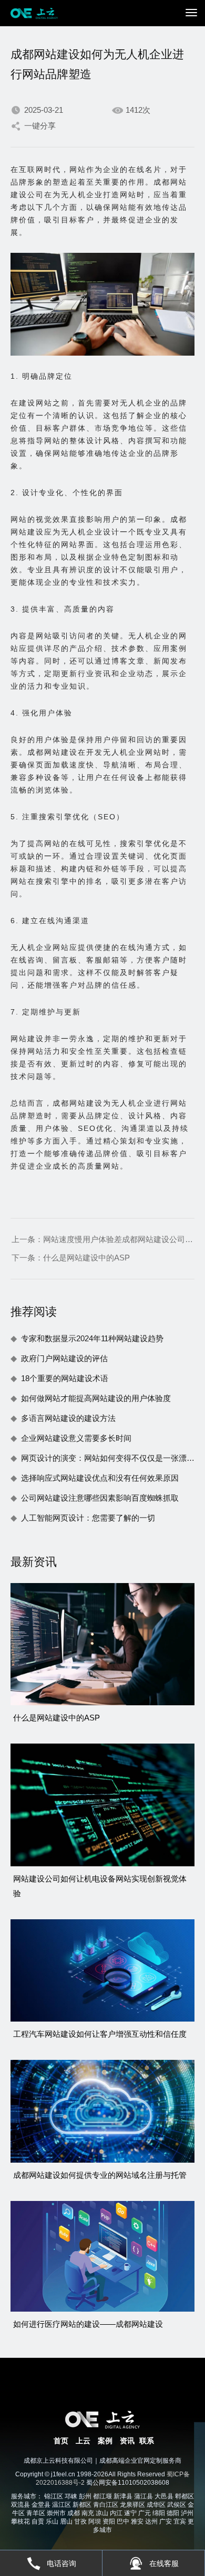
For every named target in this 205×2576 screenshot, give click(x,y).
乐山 (52, 2521)
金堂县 (41, 2505)
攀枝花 (20, 2521)
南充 (88, 2513)
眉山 (66, 2521)
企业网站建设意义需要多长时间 (76, 1438)
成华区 (156, 2505)
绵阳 (159, 2513)
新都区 (82, 2505)
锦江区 (54, 2496)
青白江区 (106, 2505)
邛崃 (71, 2496)
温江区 (61, 2505)
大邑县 (164, 2496)
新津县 (123, 2496)
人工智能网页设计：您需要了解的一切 (88, 1518)
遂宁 (130, 2513)
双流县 (20, 2505)
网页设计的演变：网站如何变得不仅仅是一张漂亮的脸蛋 (108, 1458)
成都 (74, 2513)
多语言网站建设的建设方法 (68, 1418)
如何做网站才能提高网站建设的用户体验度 (96, 1398)
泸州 (187, 2513)
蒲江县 (143, 2496)
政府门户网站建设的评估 (64, 1358)
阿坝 (95, 2521)
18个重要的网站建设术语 (65, 1378)
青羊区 (36, 2513)
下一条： (71, 1258)
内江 (116, 2513)
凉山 (102, 2513)
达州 (151, 2521)
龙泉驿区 (132, 2505)
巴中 (123, 2521)
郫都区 (184, 2496)
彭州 (85, 2496)
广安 (166, 2521)
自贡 (38, 2521)
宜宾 (180, 2521)
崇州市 (56, 2513)
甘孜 (80, 2521)
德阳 (173, 2513)
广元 (145, 2513)
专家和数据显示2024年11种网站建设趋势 (92, 1338)
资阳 (109, 2521)
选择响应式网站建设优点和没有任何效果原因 (100, 1478)
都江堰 (102, 2496)
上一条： (102, 1239)
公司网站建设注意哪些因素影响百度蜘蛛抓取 (100, 1498)
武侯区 (177, 2505)
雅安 (137, 2521)
